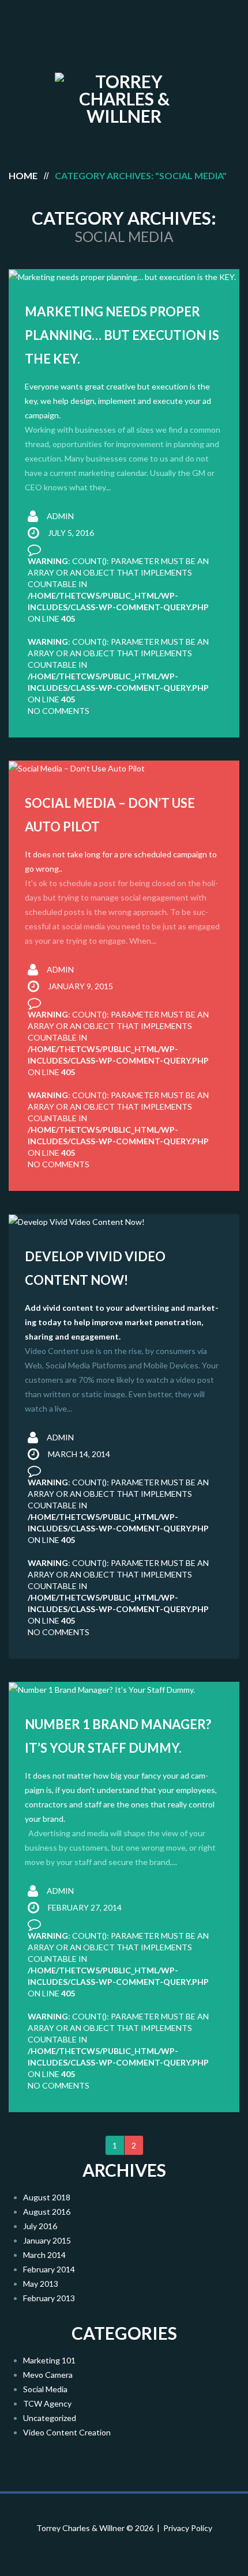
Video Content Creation (67, 2432)
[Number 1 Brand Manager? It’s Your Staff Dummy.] (124, 1690)
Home (23, 175)
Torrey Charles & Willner (80, 2528)
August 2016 (47, 2212)
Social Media (45, 2389)
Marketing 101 (49, 2360)
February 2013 (49, 2298)
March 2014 (44, 2255)
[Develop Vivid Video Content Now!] (124, 1222)
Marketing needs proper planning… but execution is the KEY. (122, 335)
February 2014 (49, 2269)
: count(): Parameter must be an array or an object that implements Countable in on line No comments (118, 676)
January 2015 (47, 2240)
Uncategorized (50, 2418)
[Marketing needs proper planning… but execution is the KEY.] (124, 277)
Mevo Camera (48, 2375)
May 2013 (41, 2284)
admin (60, 516)
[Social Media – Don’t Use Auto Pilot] (124, 768)
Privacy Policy (188, 2528)
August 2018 (47, 2197)
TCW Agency (47, 2403)
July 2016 (40, 2226)
